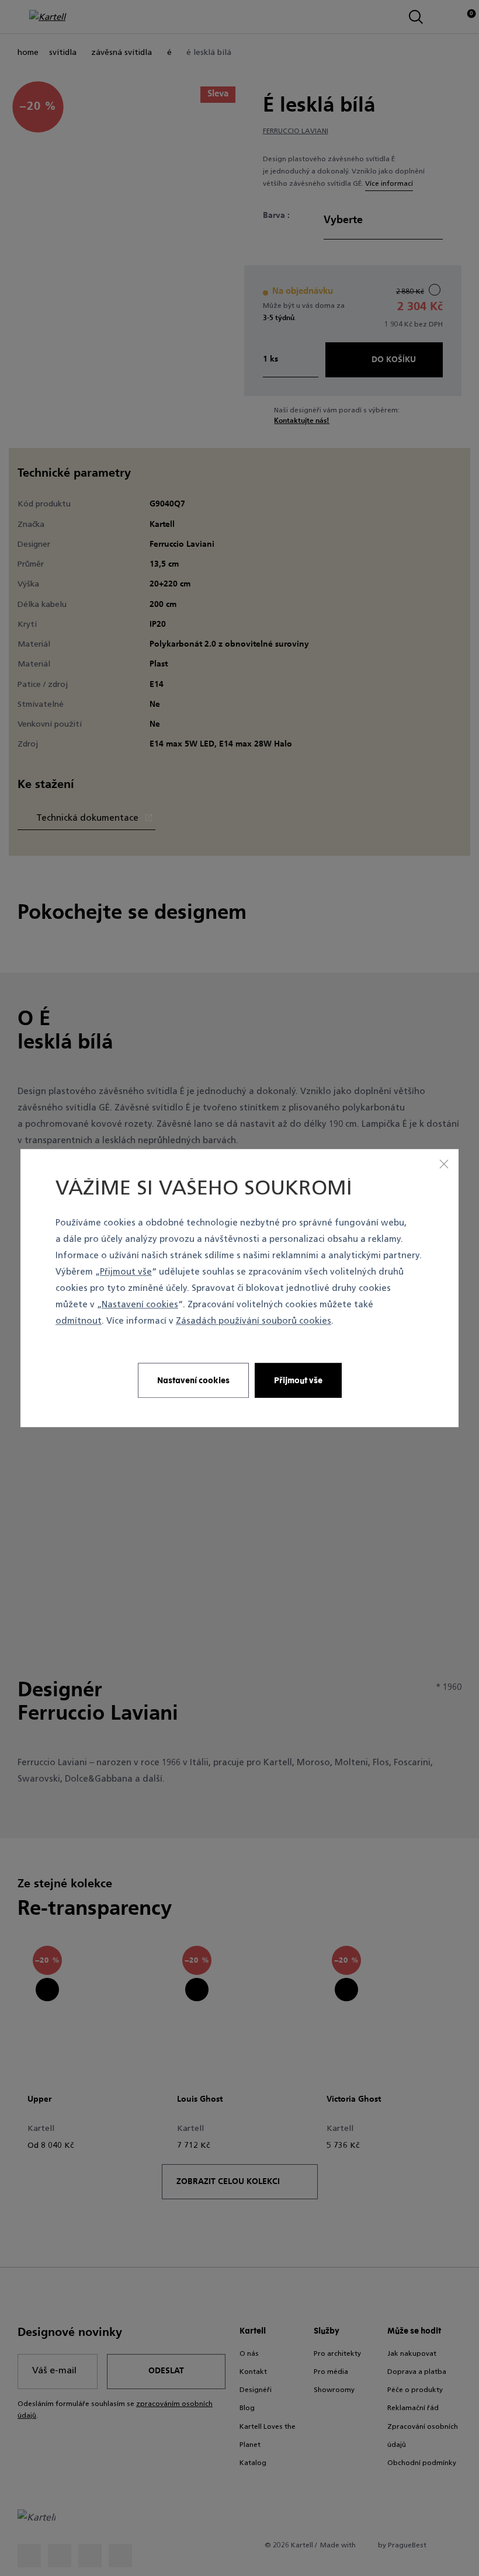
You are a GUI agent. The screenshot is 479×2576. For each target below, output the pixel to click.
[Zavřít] (444, 1164)
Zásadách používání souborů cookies (254, 1322)
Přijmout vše (126, 1273)
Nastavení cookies (140, 1306)
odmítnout (79, 1322)
